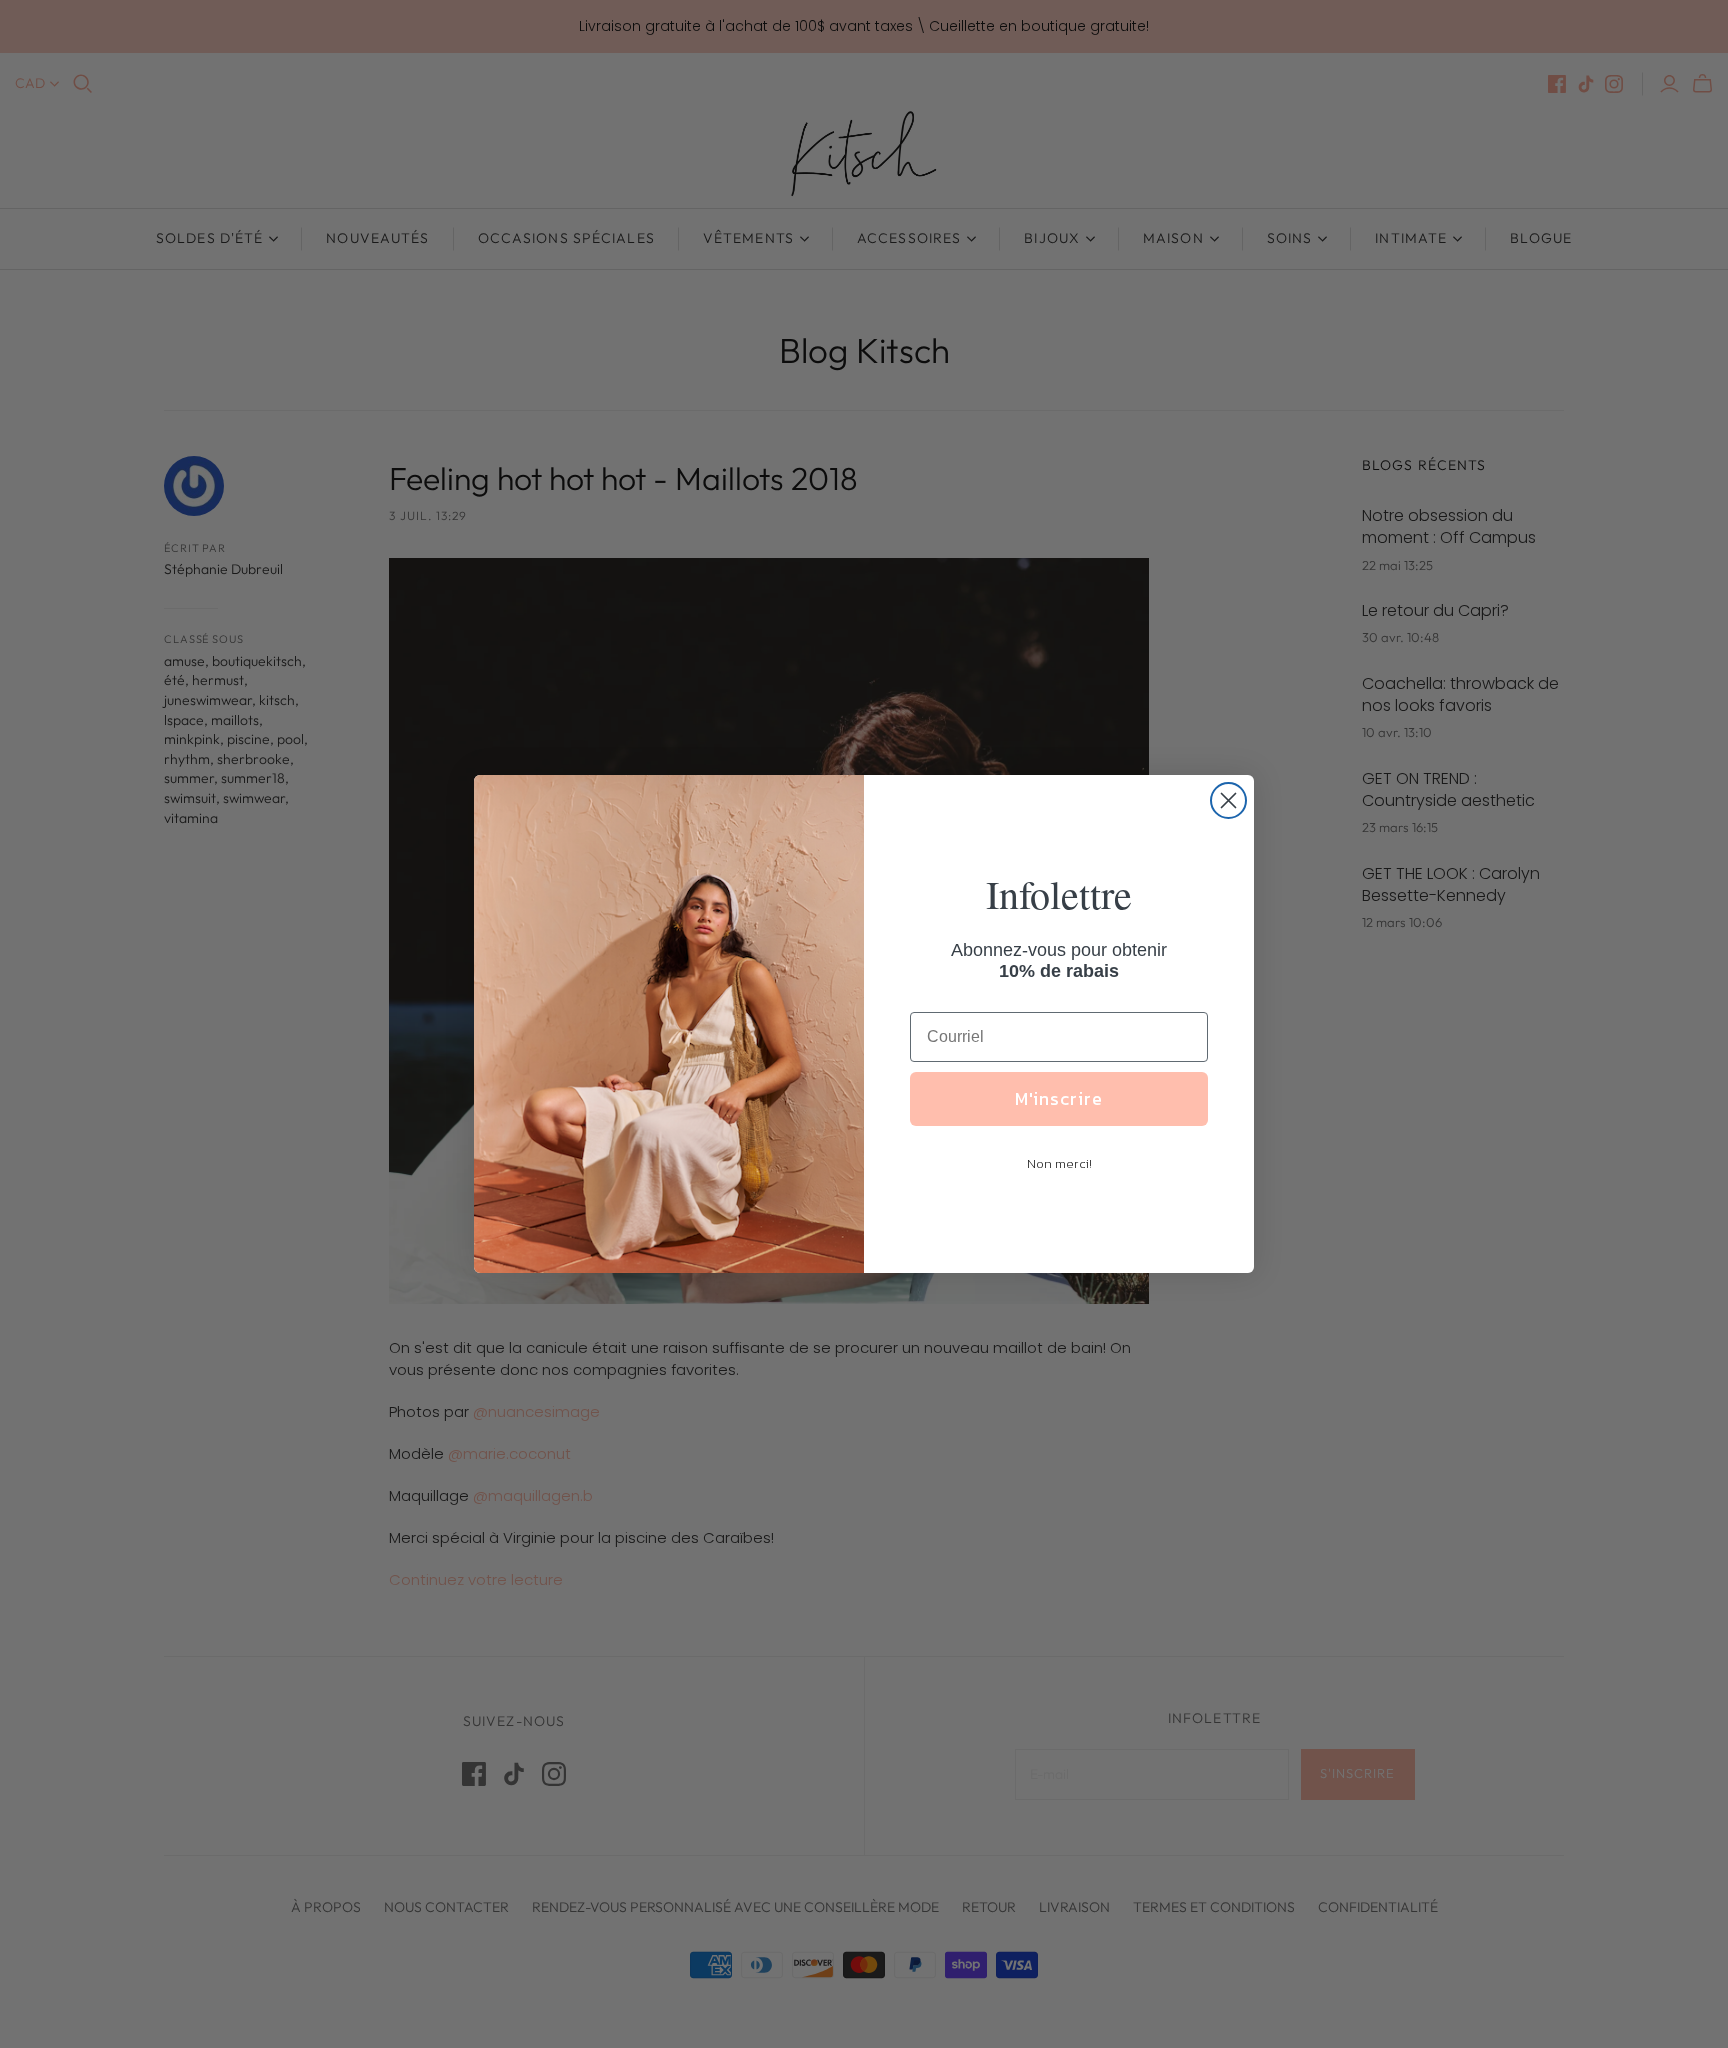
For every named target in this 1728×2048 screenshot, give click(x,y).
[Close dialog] (1228, 800)
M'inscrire (1059, 1098)
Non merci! (1059, 1163)
